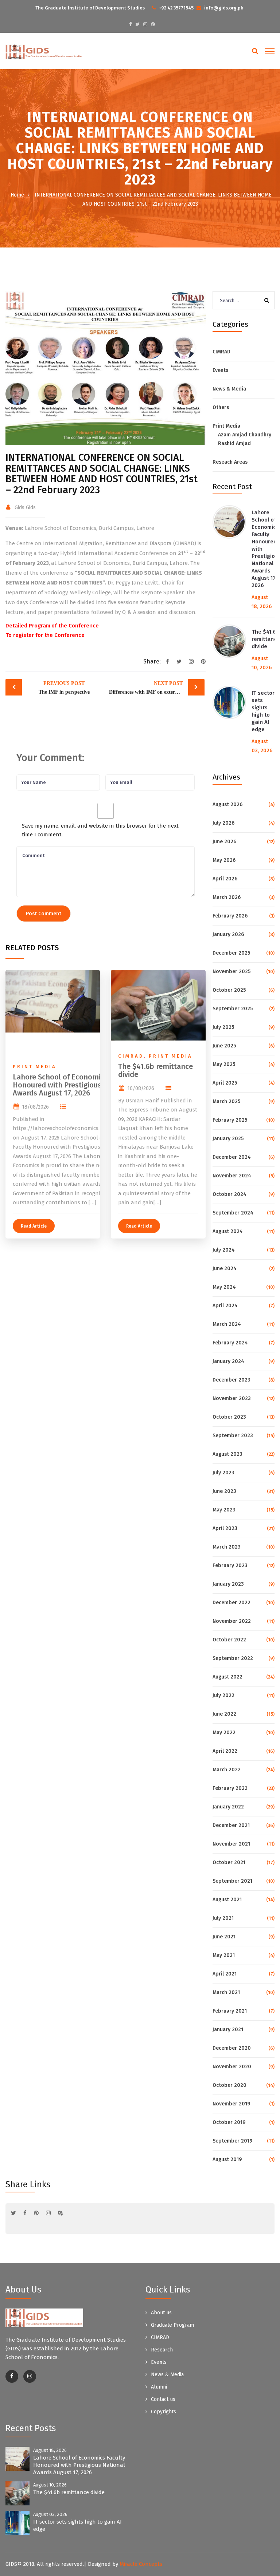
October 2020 (230, 2085)
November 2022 (232, 1621)
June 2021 (224, 1937)
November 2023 (232, 1398)
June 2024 (225, 1269)
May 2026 (224, 860)
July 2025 (223, 1027)
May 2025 (224, 1064)
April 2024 (225, 1306)
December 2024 (232, 1157)
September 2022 (233, 1658)
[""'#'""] (12, 2376)
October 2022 (229, 1640)
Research (162, 2350)
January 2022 (228, 1807)
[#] (130, 24)
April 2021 (225, 1974)
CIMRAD (221, 352)
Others (221, 407)
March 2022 (227, 1770)
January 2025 (228, 1139)
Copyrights (164, 2412)
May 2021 (224, 1955)
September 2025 (233, 1009)
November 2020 (232, 2067)
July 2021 (223, 1918)
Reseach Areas (230, 462)
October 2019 (229, 2122)
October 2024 (230, 1194)
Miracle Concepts (141, 2564)
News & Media (229, 389)
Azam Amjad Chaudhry (245, 435)
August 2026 (227, 804)
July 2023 (223, 1473)
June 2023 (224, 1491)
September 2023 (233, 1436)
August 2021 (227, 1900)
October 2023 (229, 1417)
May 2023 (224, 1510)
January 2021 (228, 2030)
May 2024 (224, 1287)
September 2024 (233, 1213)
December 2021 (231, 1825)
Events (220, 370)
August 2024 (228, 1231)
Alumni (159, 2387)
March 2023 (227, 1547)
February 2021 (230, 2011)
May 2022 (224, 1733)
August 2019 (227, 2159)
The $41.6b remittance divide (266, 639)
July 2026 (223, 823)
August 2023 (227, 1454)
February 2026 (230, 916)
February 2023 (230, 1566)
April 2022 (225, 1751)
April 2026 (225, 879)
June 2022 (224, 1714)
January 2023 (228, 1584)
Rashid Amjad (234, 443)
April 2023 (225, 1528)
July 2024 (224, 1250)
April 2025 (225, 1083)
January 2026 (228, 934)
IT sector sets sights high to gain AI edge (263, 711)
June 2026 (224, 842)
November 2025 (232, 972)
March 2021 (226, 1992)
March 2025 (226, 1101)
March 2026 (227, 897)
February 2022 (230, 1788)
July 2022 (223, 1695)
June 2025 (224, 1046)
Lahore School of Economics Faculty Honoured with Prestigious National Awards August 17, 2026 (79, 2465)
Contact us (163, 2399)
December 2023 (232, 1380)
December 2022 (232, 1603)
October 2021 (229, 1862)
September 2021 (232, 1881)
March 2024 (227, 1324)
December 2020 (232, 2048)
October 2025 (229, 990)
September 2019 (232, 2141)
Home (17, 195)
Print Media (226, 426)
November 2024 (232, 1176)
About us (161, 2313)
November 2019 (231, 2104)
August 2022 (227, 1677)
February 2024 (230, 1343)
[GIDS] (44, 51)
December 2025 (231, 953)
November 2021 (231, 1844)
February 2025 (230, 1120)
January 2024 (228, 1361)
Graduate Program (172, 2325)
